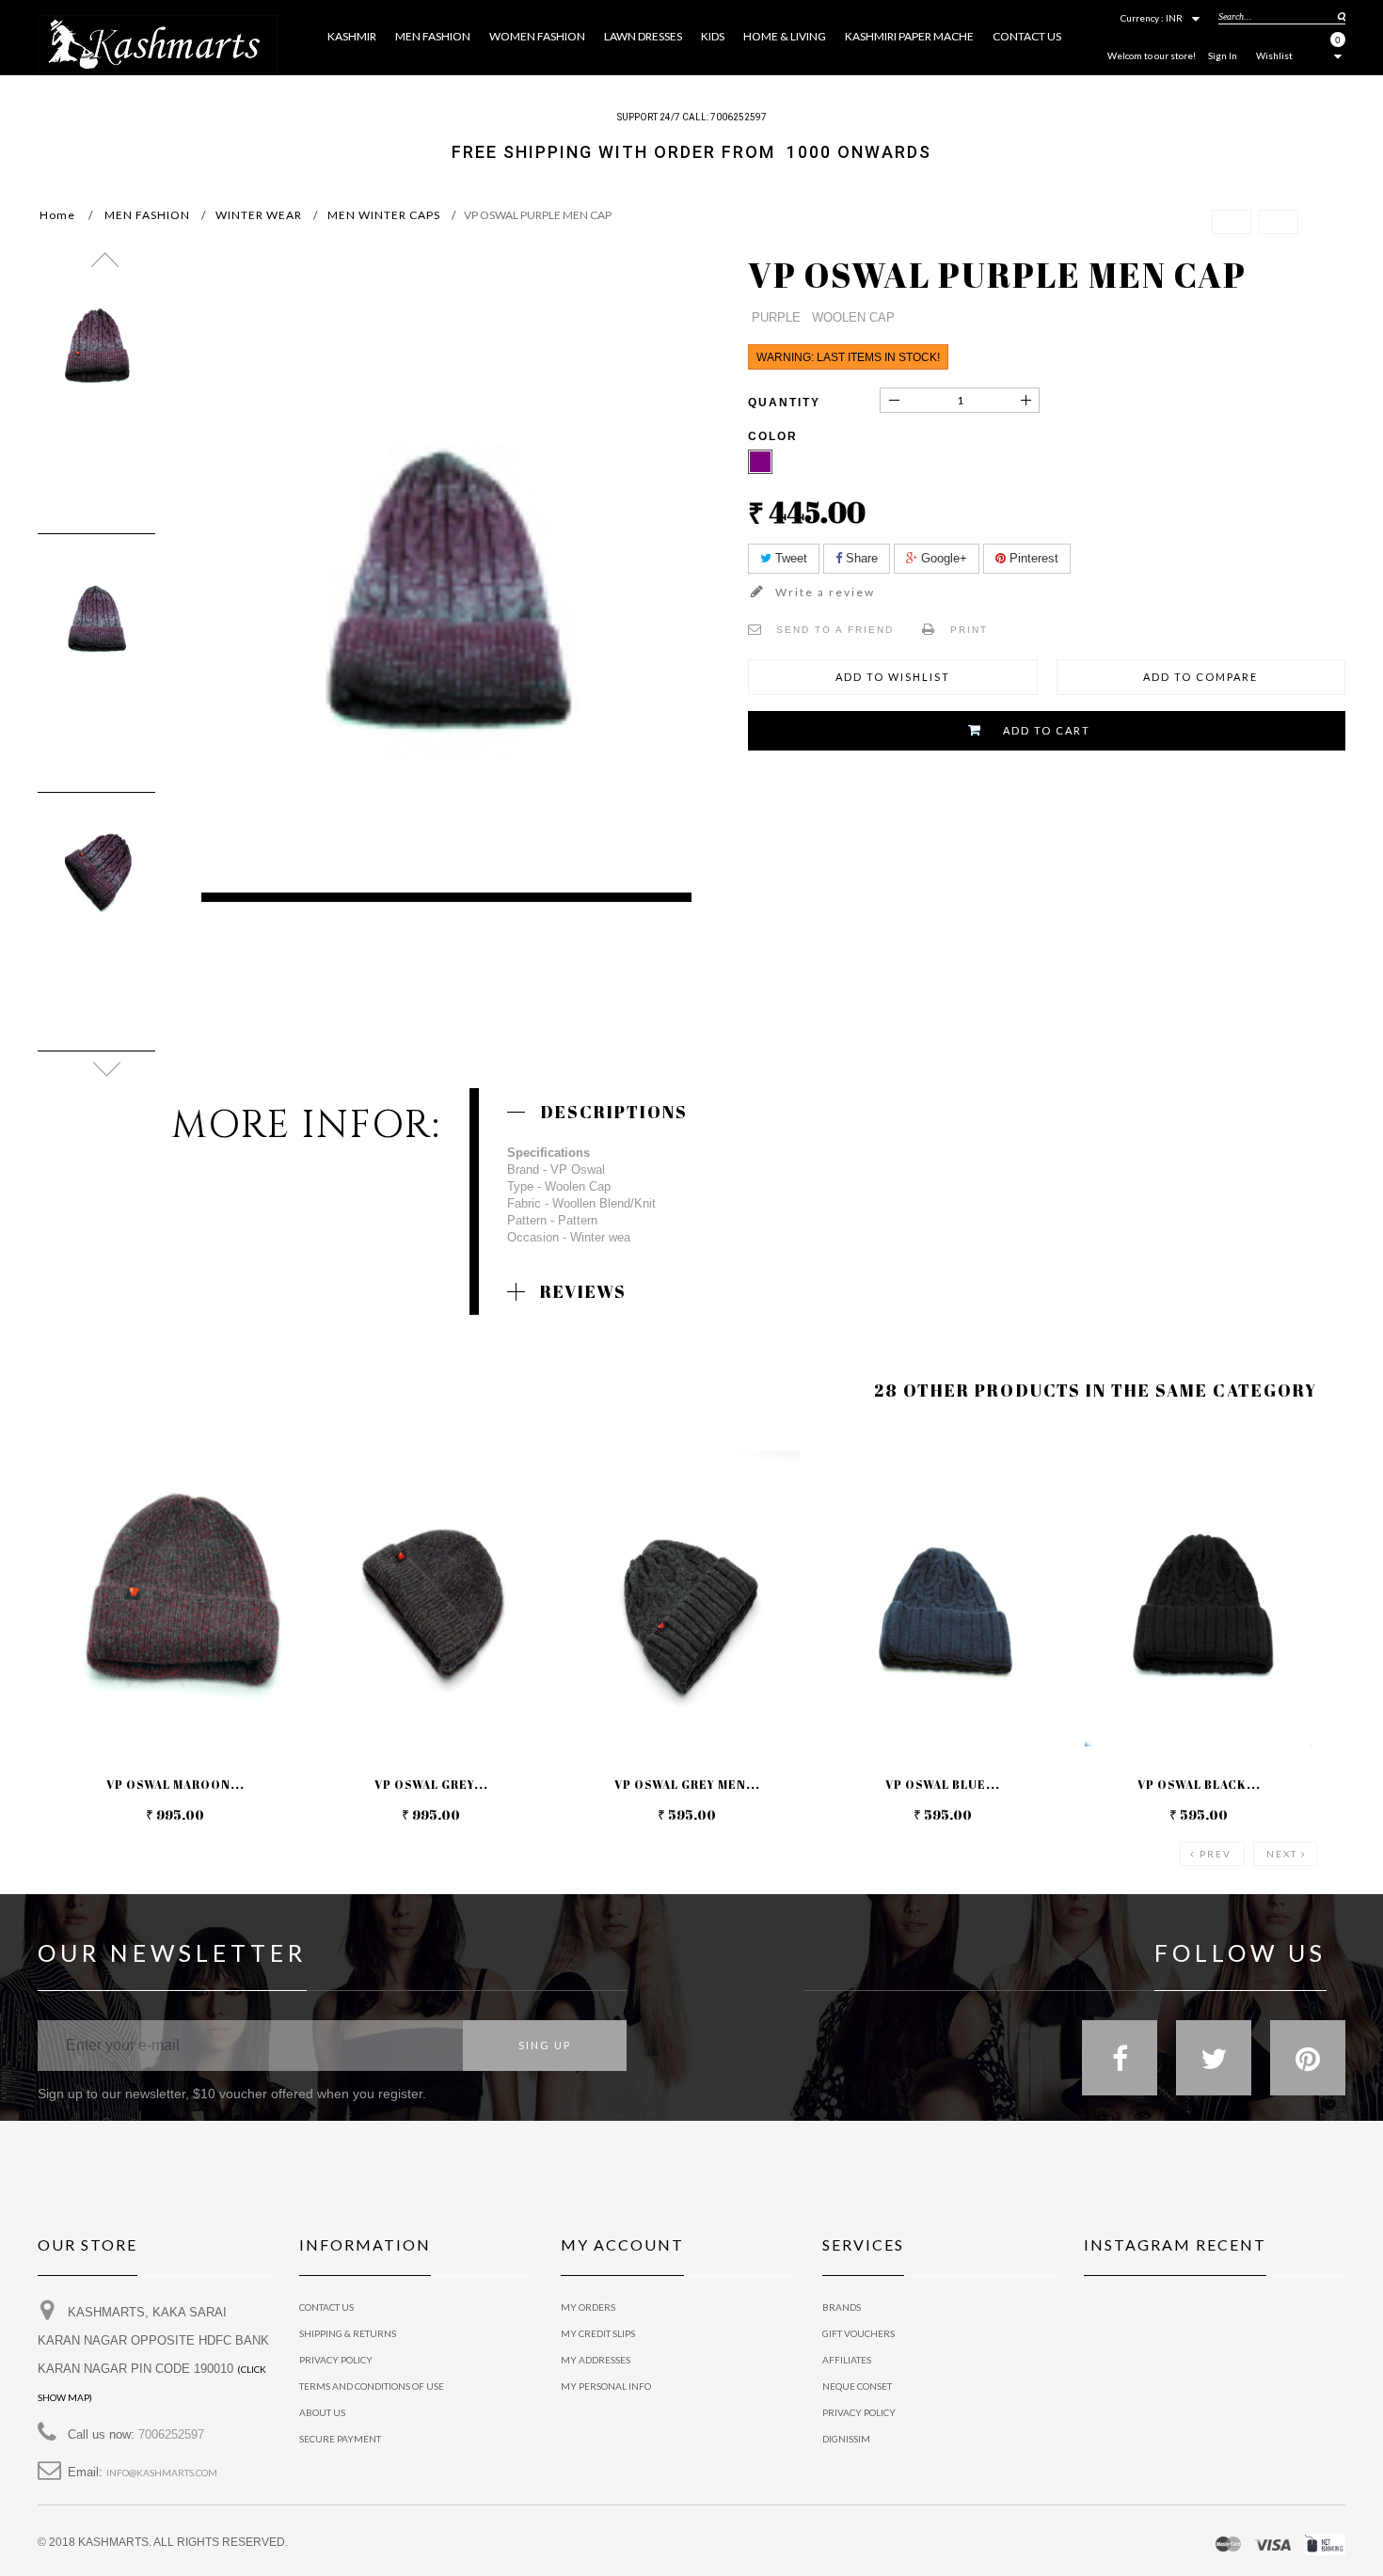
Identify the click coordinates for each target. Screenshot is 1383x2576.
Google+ (942, 558)
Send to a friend (835, 630)
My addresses (596, 2360)
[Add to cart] (75, 1463)
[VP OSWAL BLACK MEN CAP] (1199, 1599)
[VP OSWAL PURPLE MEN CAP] (96, 356)
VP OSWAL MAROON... (175, 1784)
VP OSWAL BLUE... (943, 1784)
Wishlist (1274, 55)
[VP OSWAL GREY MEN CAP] (431, 1599)
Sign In (1223, 55)
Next (1282, 1854)
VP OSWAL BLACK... (1199, 1784)
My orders (588, 2307)
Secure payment (340, 2439)
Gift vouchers (858, 2333)
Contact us (326, 2307)
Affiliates (847, 2360)
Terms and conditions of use (372, 2386)
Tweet (789, 558)
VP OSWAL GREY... (431, 1784)
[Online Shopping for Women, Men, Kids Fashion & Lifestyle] (158, 43)
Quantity (784, 403)
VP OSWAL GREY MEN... (687, 1784)
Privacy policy (859, 2412)
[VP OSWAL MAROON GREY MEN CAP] (175, 1599)
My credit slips (598, 2333)
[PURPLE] (760, 462)
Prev (1216, 1854)
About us (322, 2412)
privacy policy (336, 2360)
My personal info (606, 2386)
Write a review (823, 592)
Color (775, 436)
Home (57, 215)
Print (969, 630)
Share (860, 558)
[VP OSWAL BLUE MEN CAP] (943, 1599)
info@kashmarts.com (162, 2473)
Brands (842, 2307)
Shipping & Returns (348, 2333)
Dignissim (846, 2439)
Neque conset (857, 2386)
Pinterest (1032, 558)
